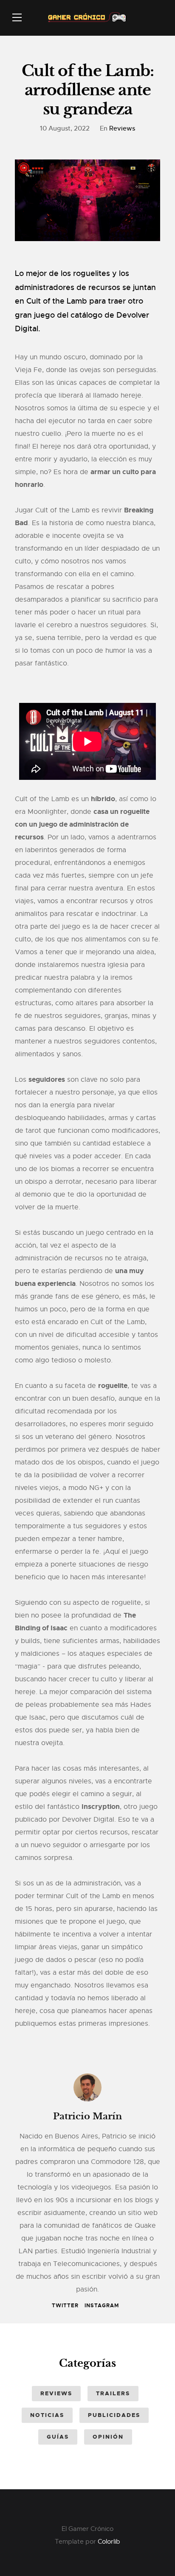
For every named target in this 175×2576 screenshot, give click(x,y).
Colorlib (109, 2542)
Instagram (102, 2306)
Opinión (108, 2437)
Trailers (113, 2393)
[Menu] (17, 17)
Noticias (47, 2415)
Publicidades (114, 2415)
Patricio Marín (87, 2116)
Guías (58, 2437)
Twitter (65, 2306)
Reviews (122, 128)
